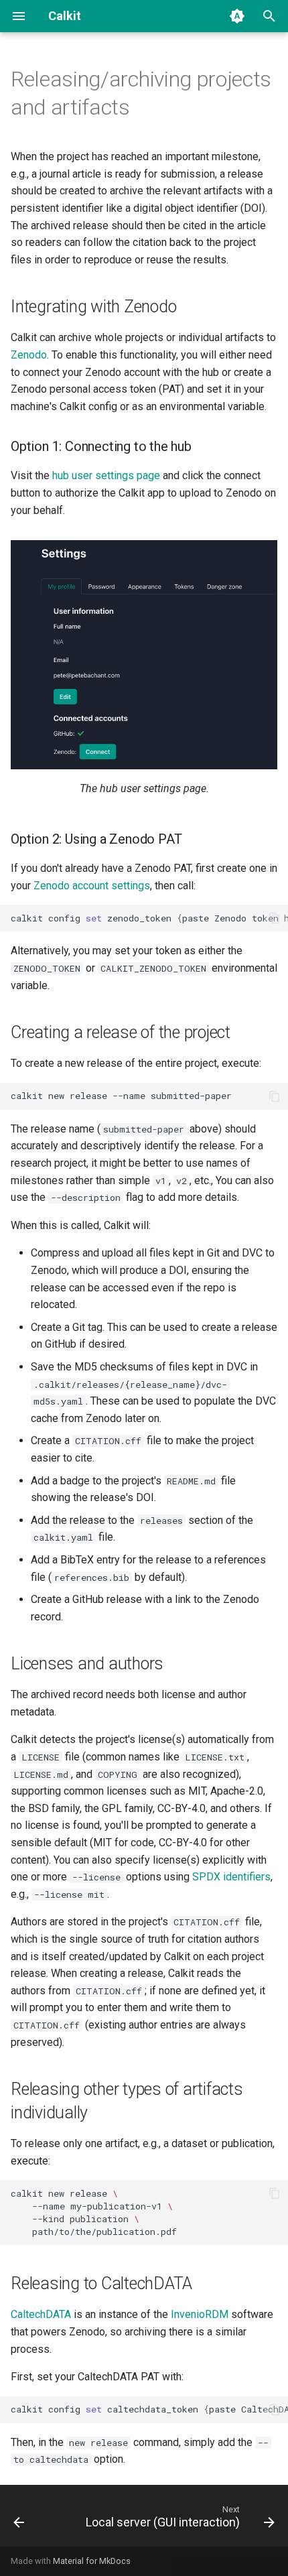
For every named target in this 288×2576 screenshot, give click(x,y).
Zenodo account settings (92, 886)
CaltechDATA (41, 2314)
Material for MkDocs (92, 2561)
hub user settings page (106, 475)
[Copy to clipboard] (275, 918)
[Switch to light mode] (237, 16)
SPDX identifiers (231, 1877)
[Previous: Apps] (19, 2520)
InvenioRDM (200, 2314)
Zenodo (29, 355)
